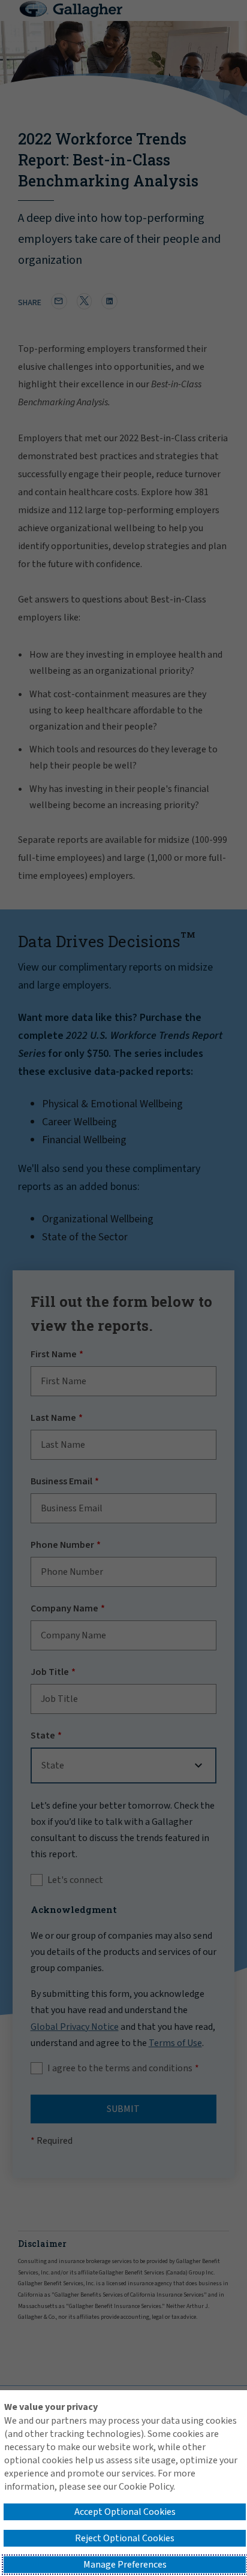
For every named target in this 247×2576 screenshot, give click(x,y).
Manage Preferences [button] (125, 2565)
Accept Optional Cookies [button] (125, 2512)
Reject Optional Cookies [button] (125, 2538)
